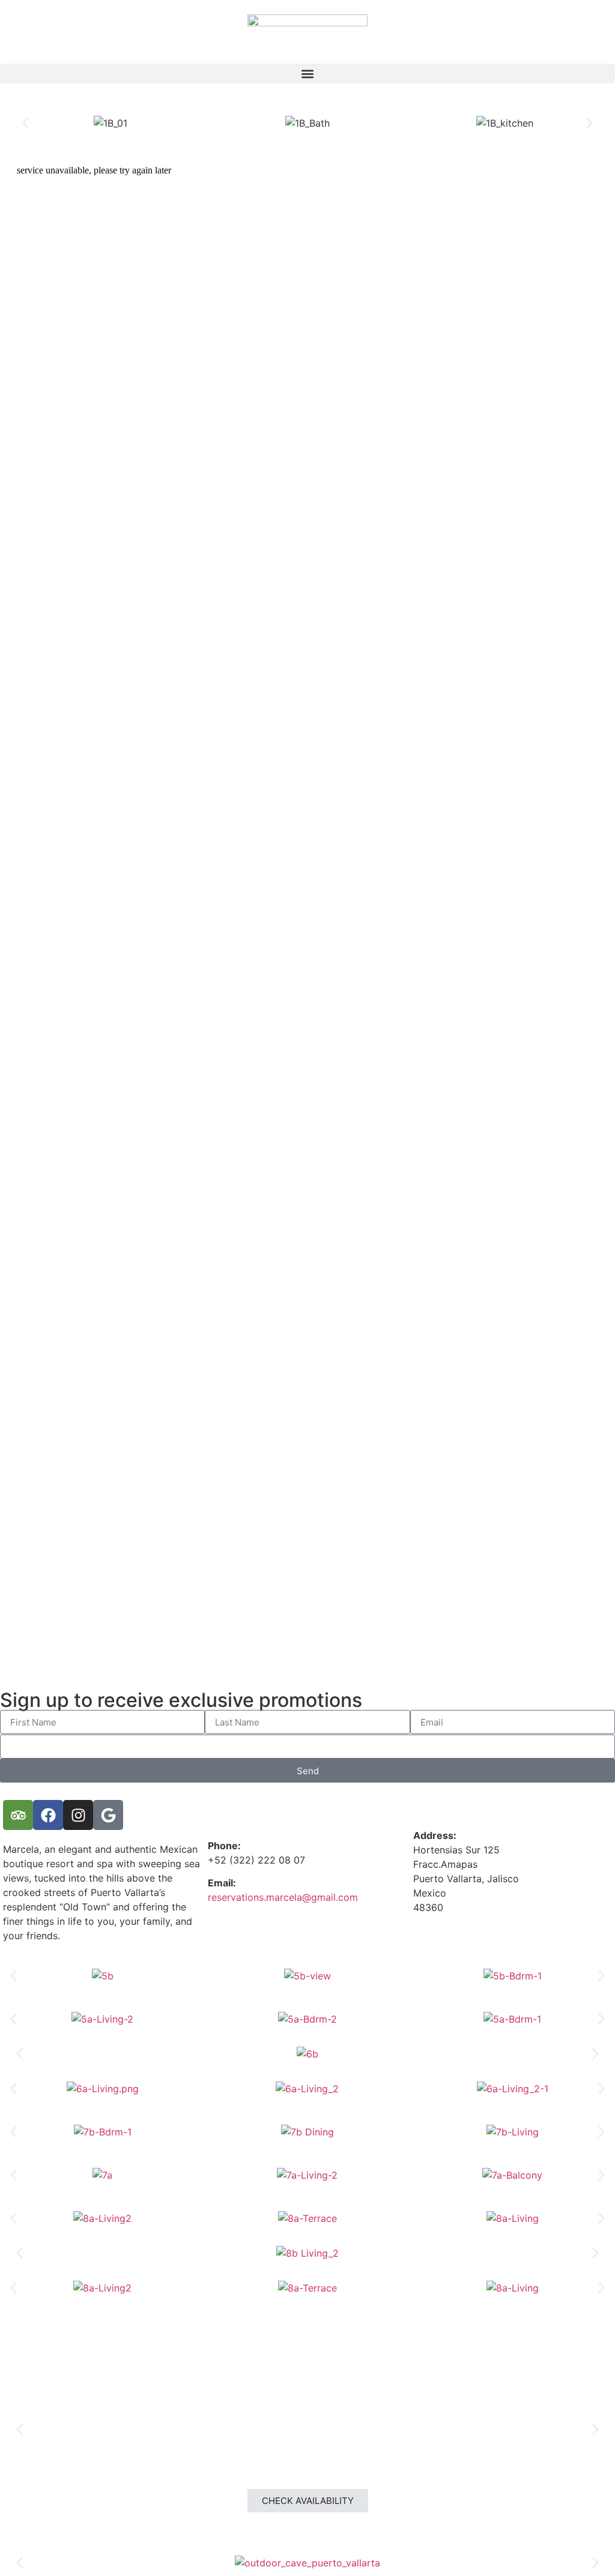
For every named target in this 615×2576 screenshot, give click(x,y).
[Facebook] (48, 1815)
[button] (307, 74)
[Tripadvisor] (18, 1815)
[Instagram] (78, 1815)
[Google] (108, 1815)
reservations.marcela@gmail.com (283, 1897)
